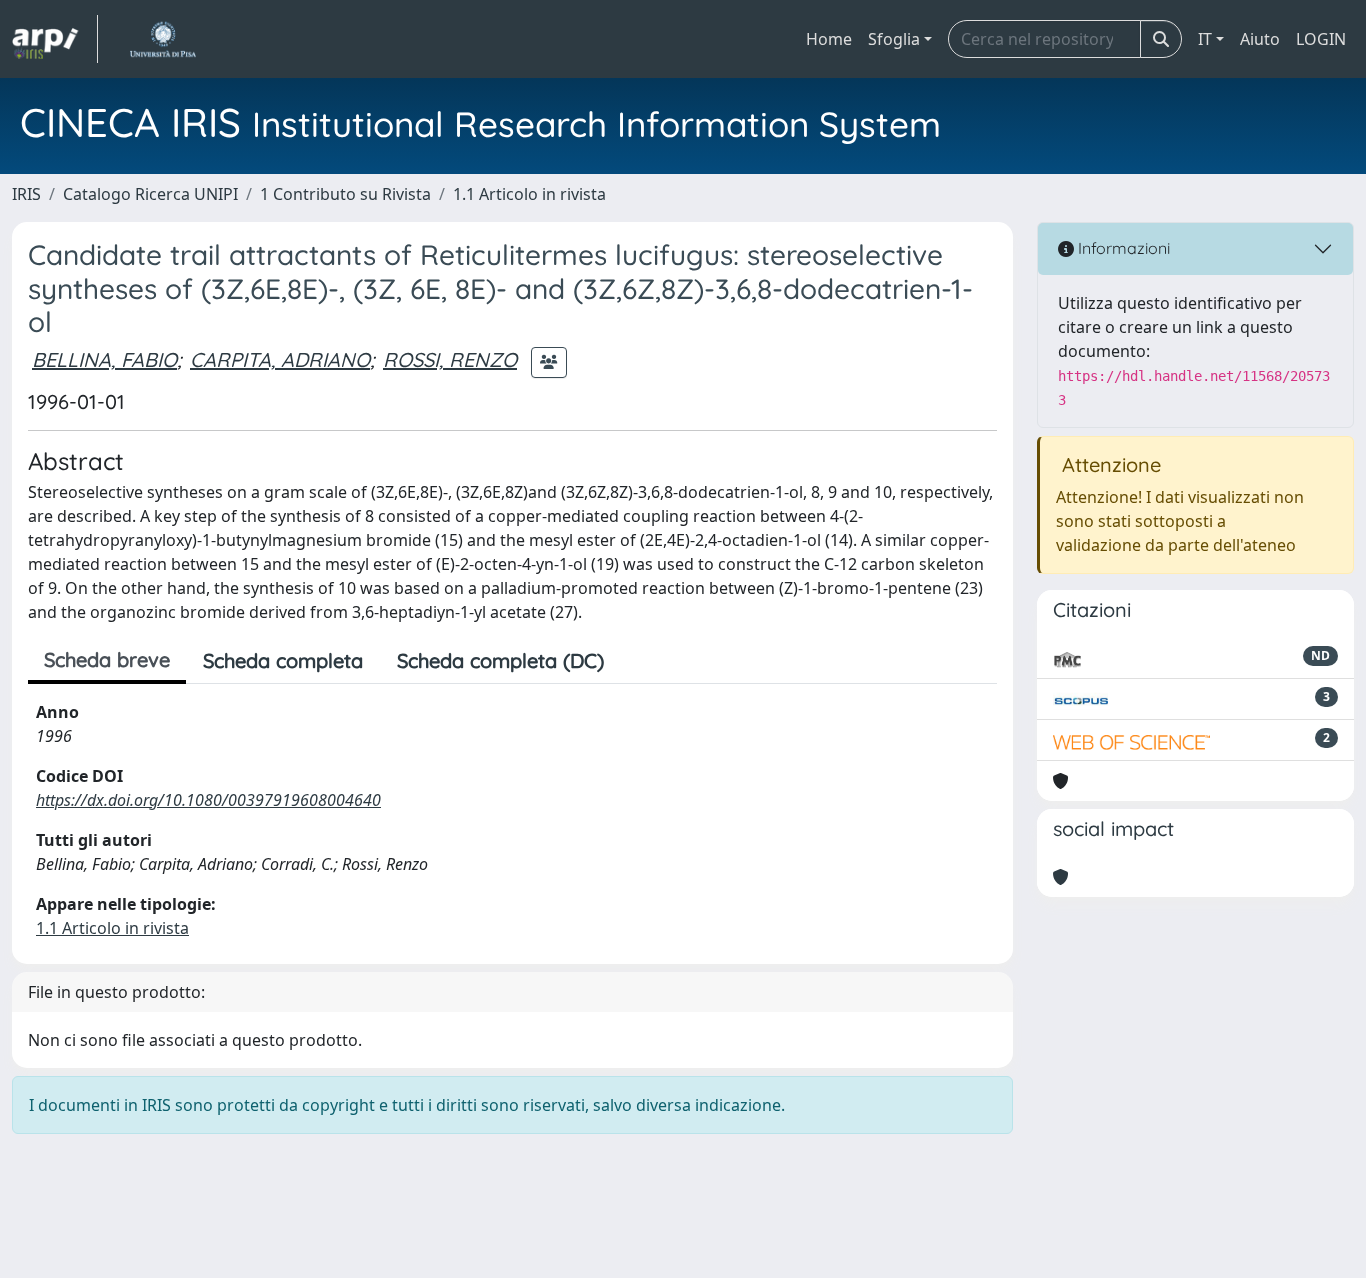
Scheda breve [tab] (107, 659)
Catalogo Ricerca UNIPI (150, 194)
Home (829, 39)
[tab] (638, 661)
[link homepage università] (162, 39)
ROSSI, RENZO (450, 359)
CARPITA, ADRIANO (280, 359)
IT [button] (1205, 39)
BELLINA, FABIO (104, 359)
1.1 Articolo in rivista (529, 194)
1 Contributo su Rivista (345, 194)
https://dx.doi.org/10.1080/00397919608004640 (208, 800)
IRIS (26, 194)
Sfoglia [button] (894, 39)
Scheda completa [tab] (283, 660)
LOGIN (1321, 39)
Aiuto (1260, 39)
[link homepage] (55, 39)
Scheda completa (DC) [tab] (500, 660)
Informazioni (1122, 248)
